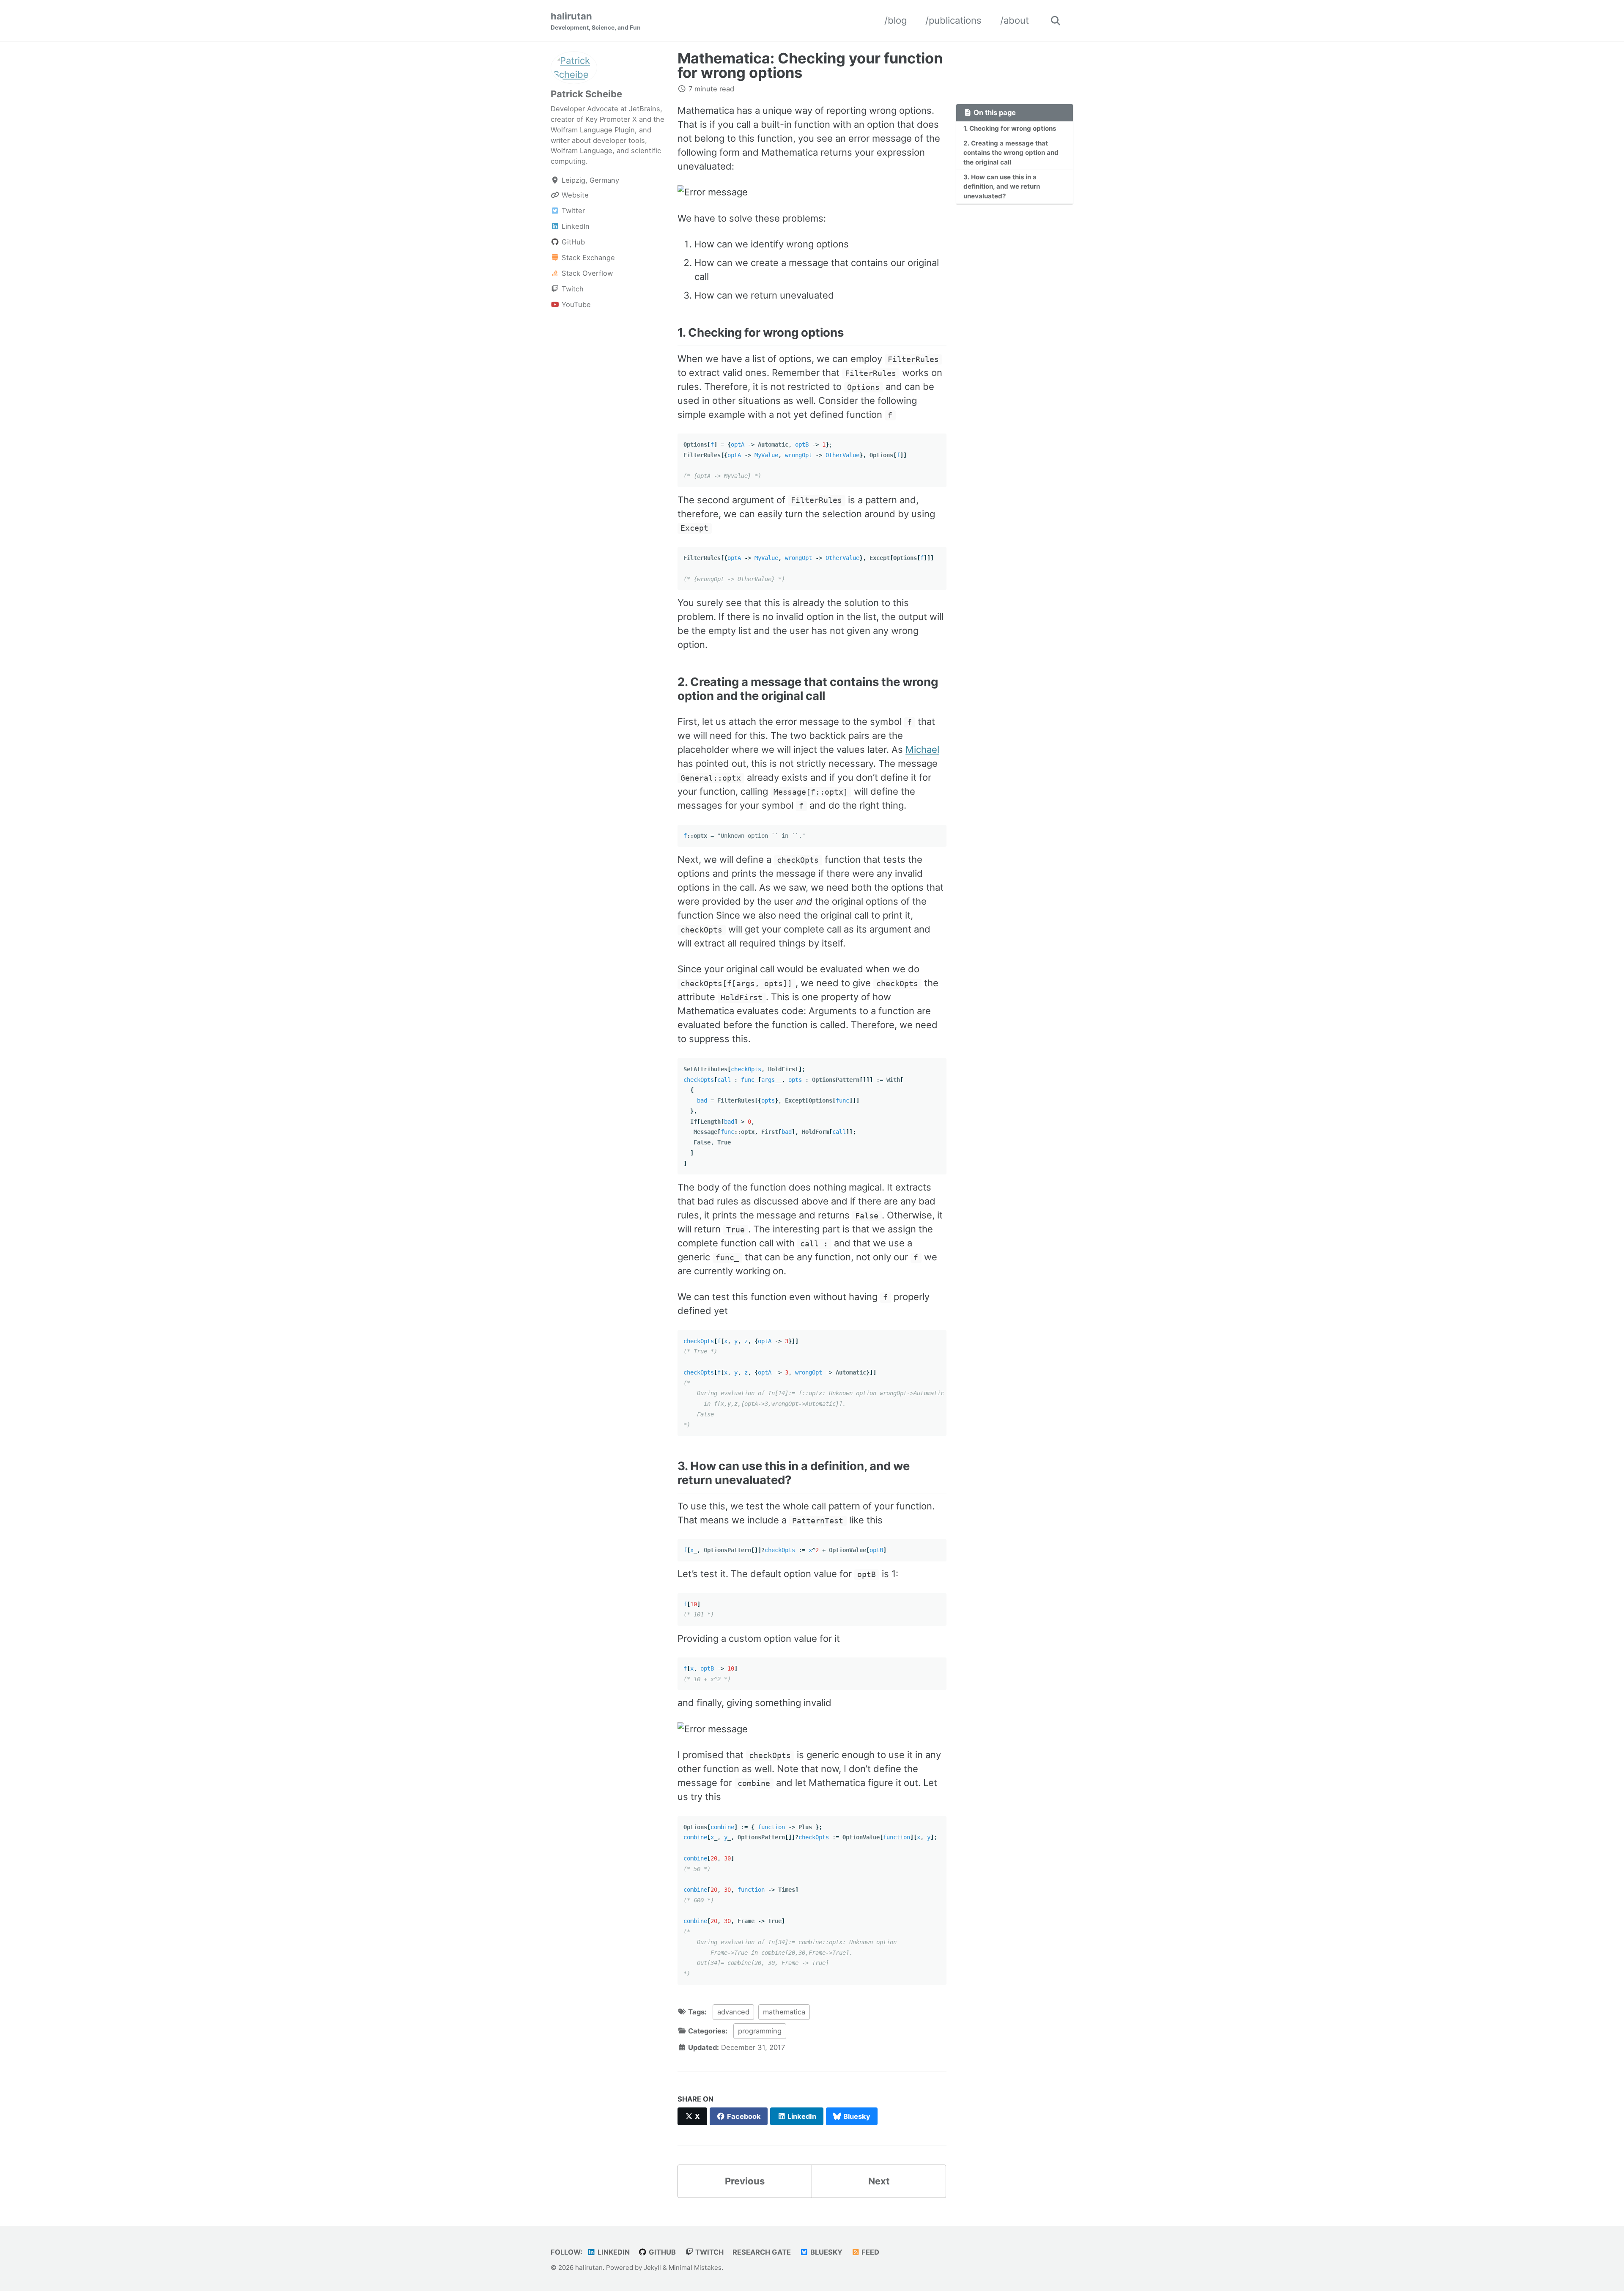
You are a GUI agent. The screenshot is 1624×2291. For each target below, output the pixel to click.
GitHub (572, 242)
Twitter (572, 211)
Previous (745, 2181)
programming (760, 2031)
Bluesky (826, 2252)
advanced (733, 2012)
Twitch (572, 289)
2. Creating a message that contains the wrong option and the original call (1011, 153)
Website (574, 195)
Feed (870, 2252)
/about (1015, 20)
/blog (896, 20)
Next (879, 2181)
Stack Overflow (586, 273)
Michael (922, 749)
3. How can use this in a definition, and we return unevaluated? (1002, 187)
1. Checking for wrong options (1010, 128)
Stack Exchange (587, 258)
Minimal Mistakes (695, 2268)
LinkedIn (575, 226)
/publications (953, 20)
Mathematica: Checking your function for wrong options (810, 65)
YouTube (575, 305)
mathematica (784, 2012)
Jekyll (652, 2268)
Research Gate (762, 2252)
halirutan (596, 21)
